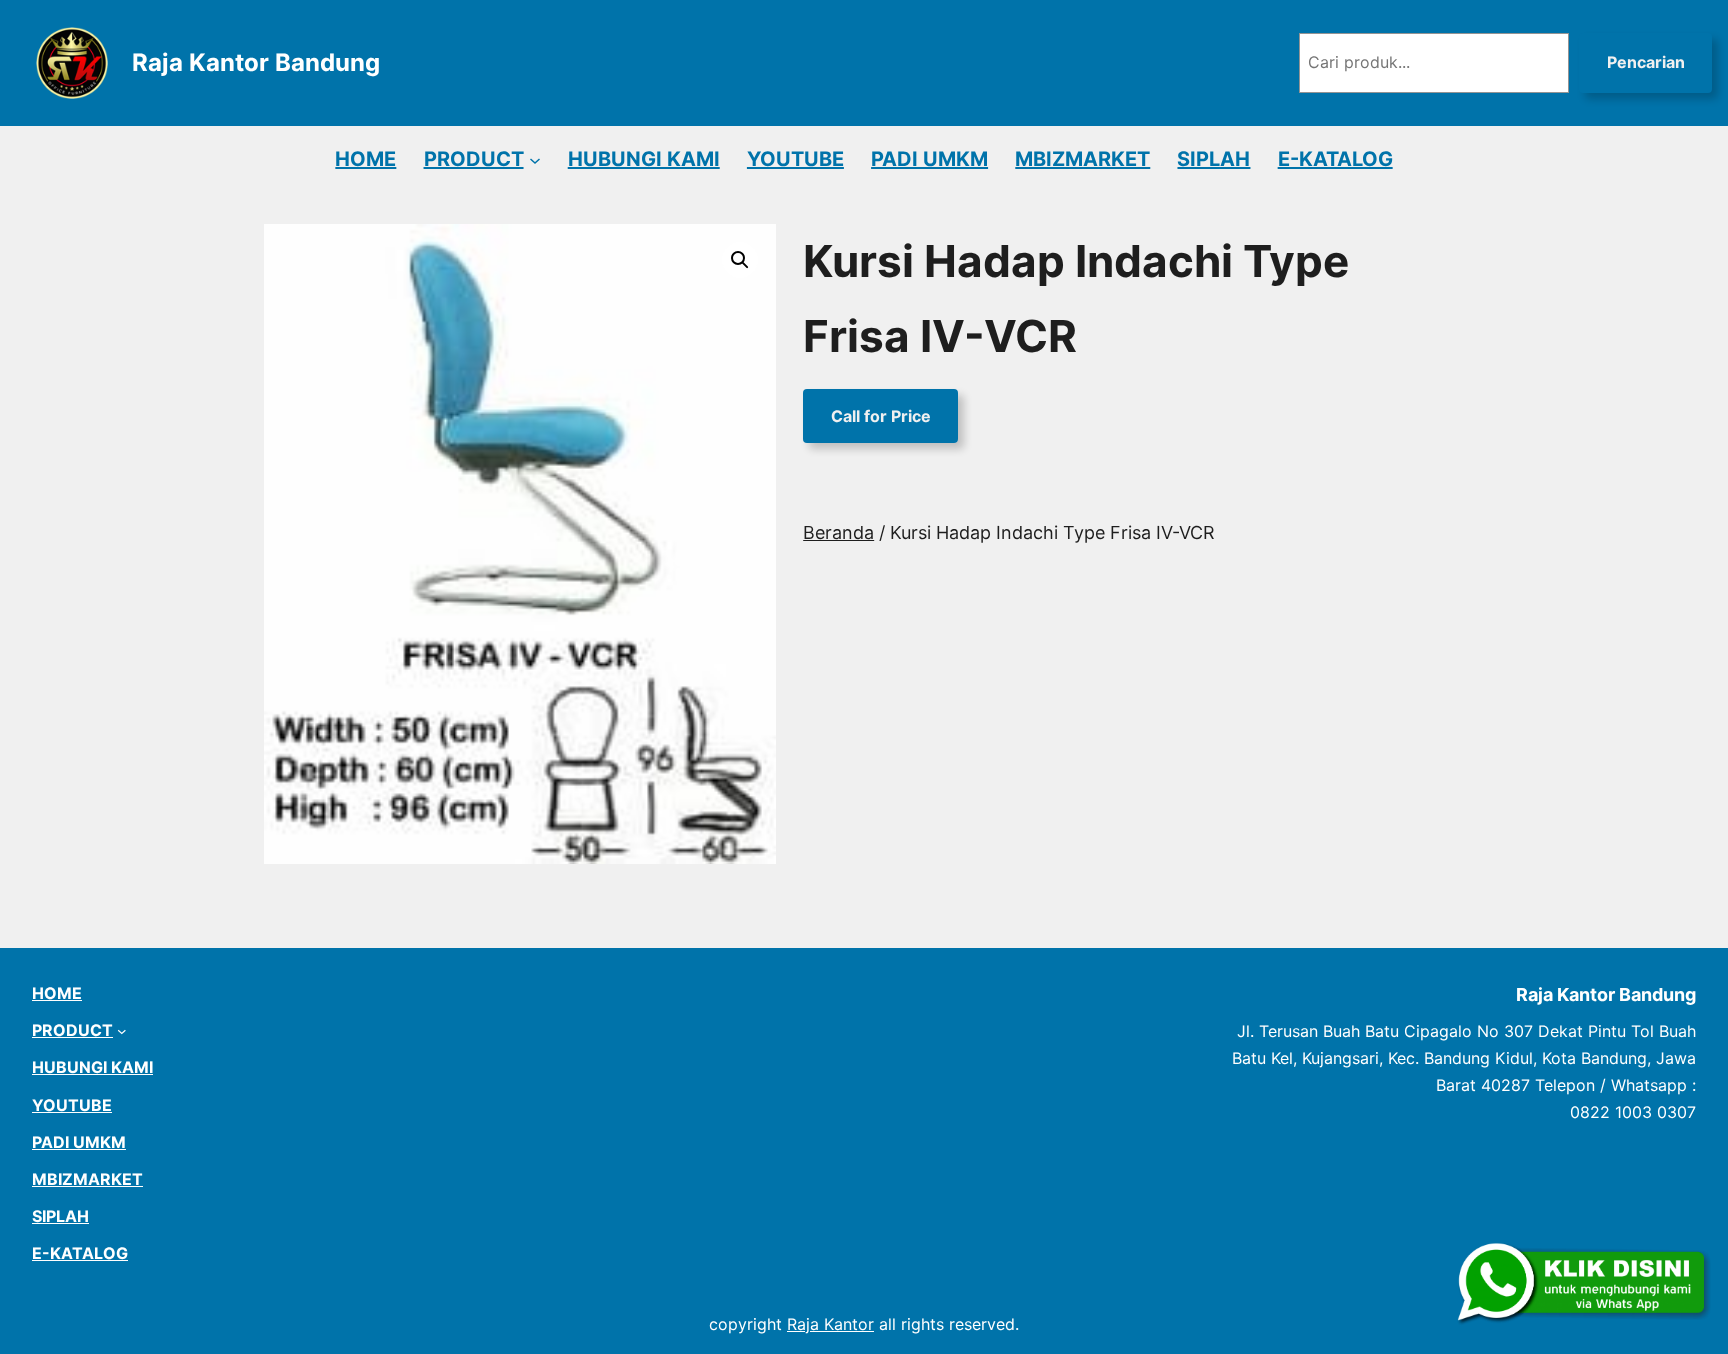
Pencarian (1646, 62)
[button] (740, 260)
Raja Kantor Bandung (256, 62)
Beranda (838, 532)
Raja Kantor (830, 1324)
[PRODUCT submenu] (535, 159)
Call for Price (881, 416)
